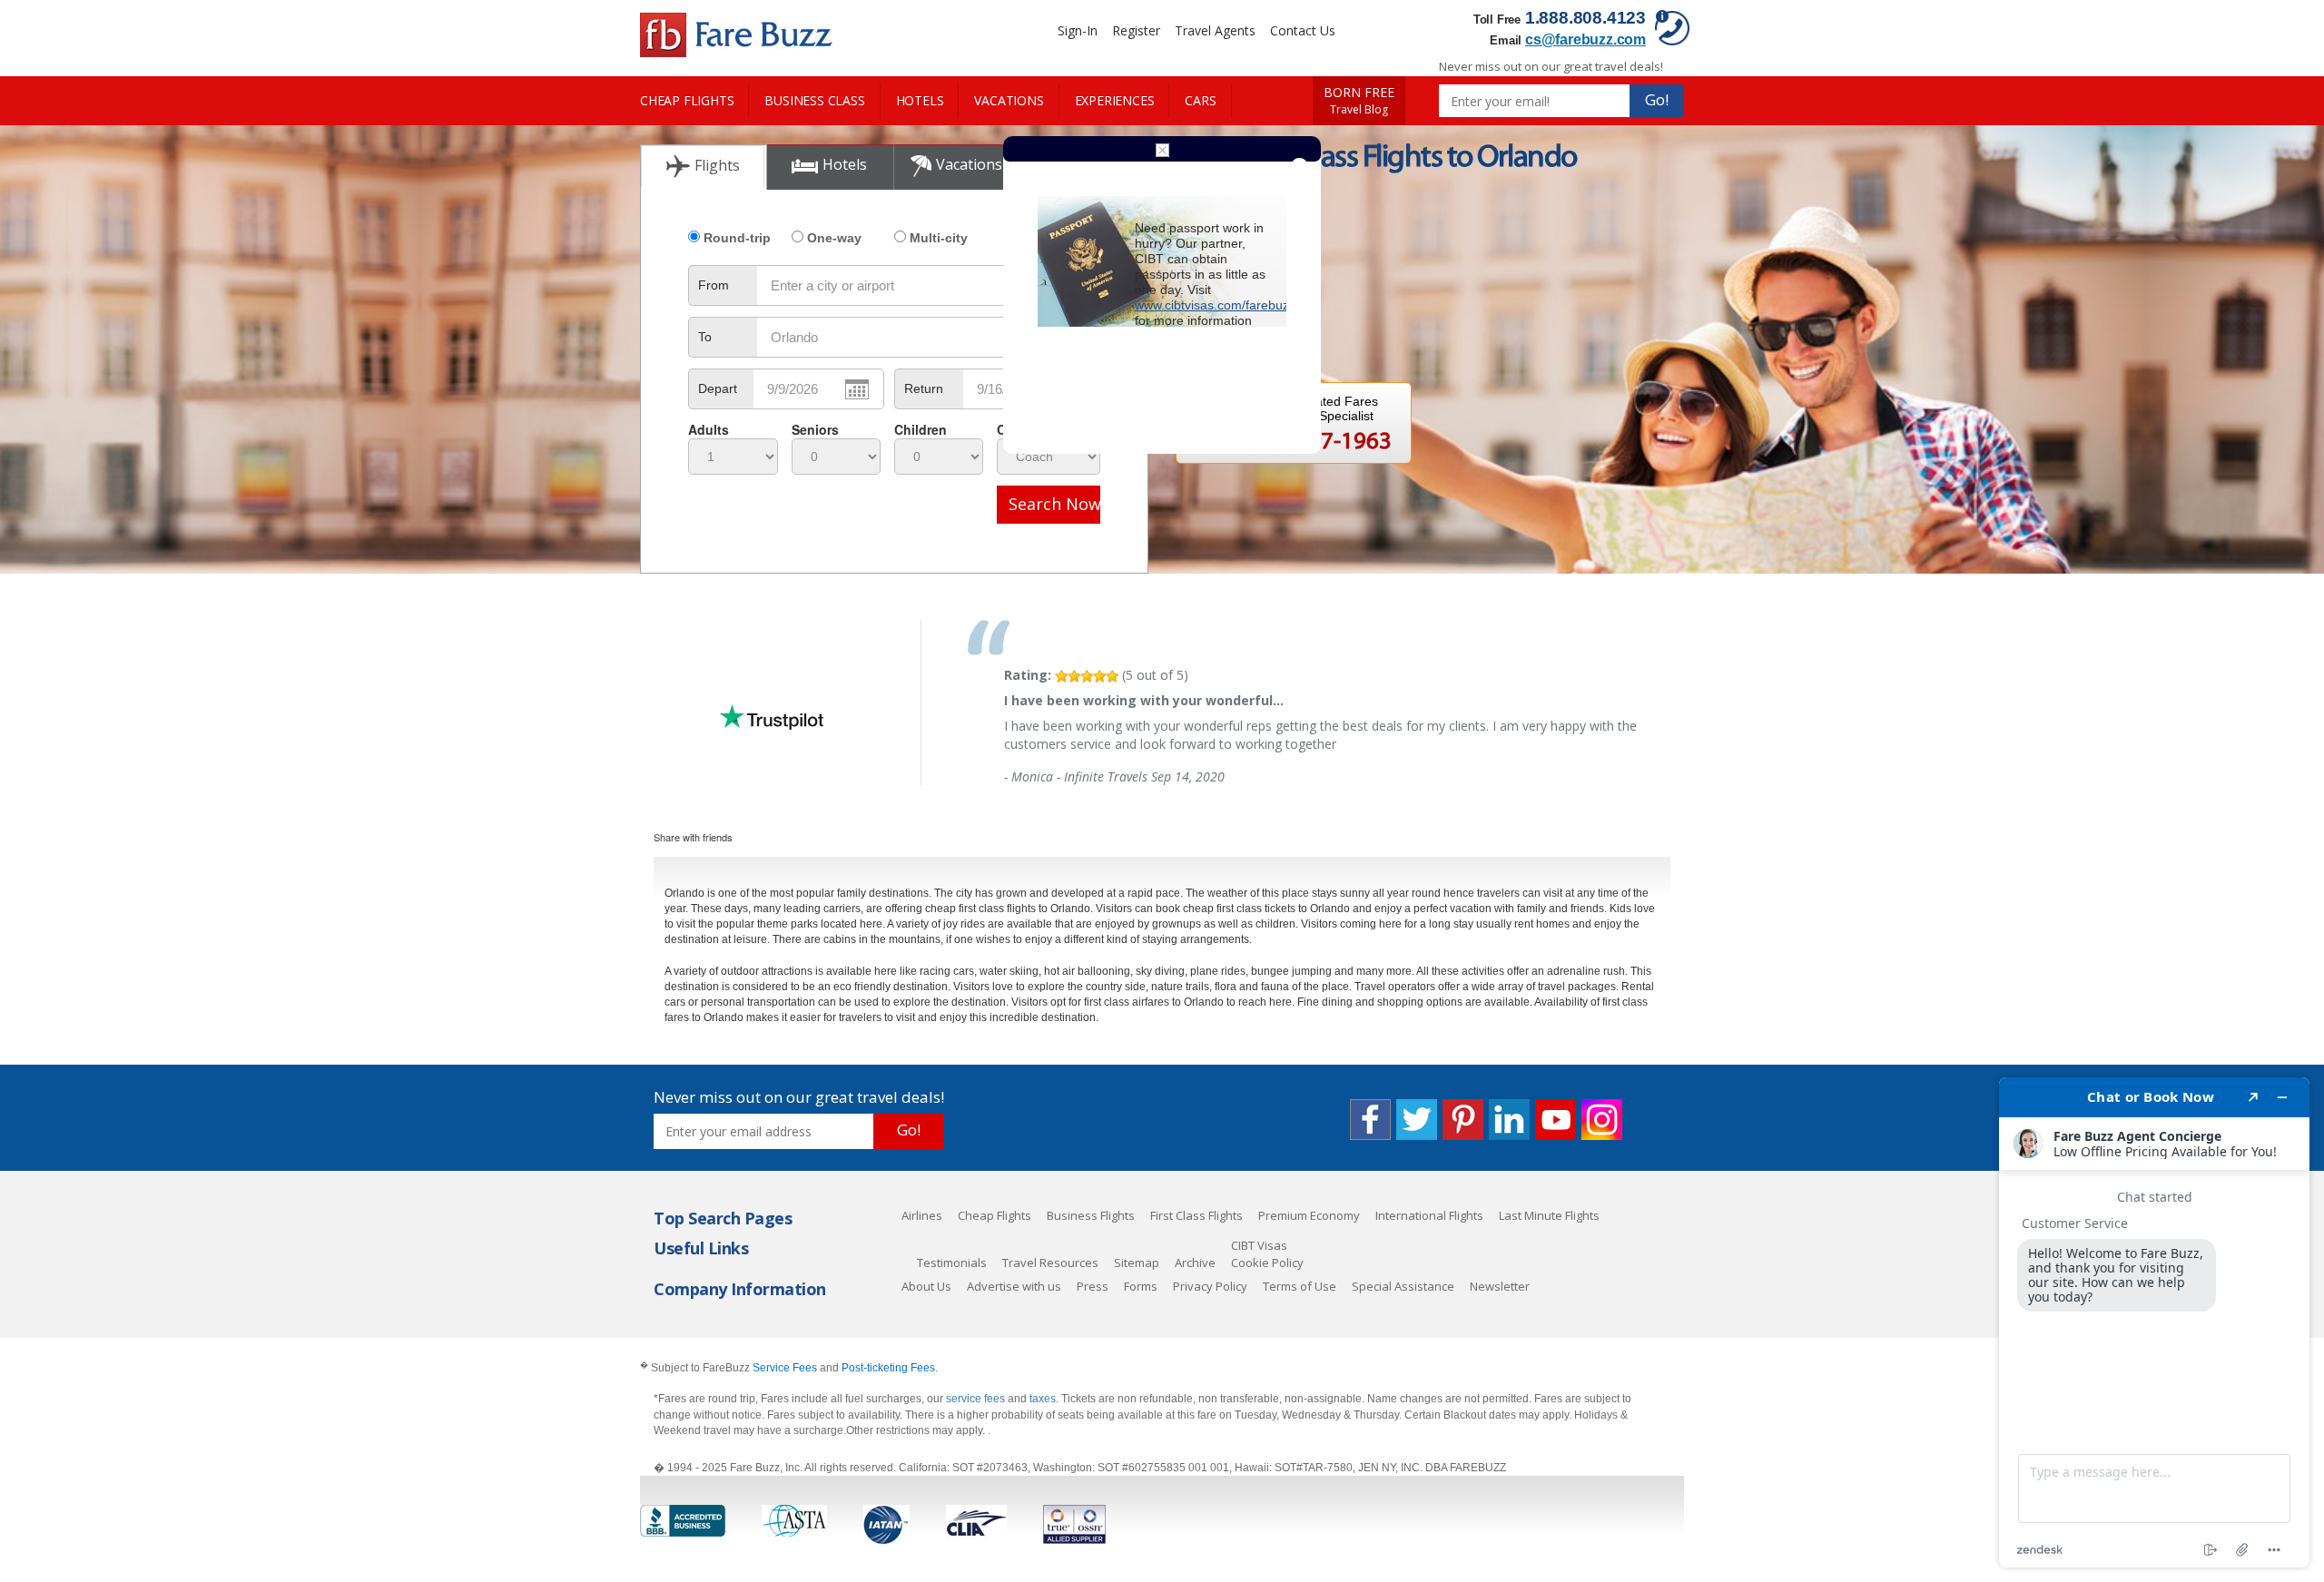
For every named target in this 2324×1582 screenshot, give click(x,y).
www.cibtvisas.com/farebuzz (1215, 305)
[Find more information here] (2154, 1322)
